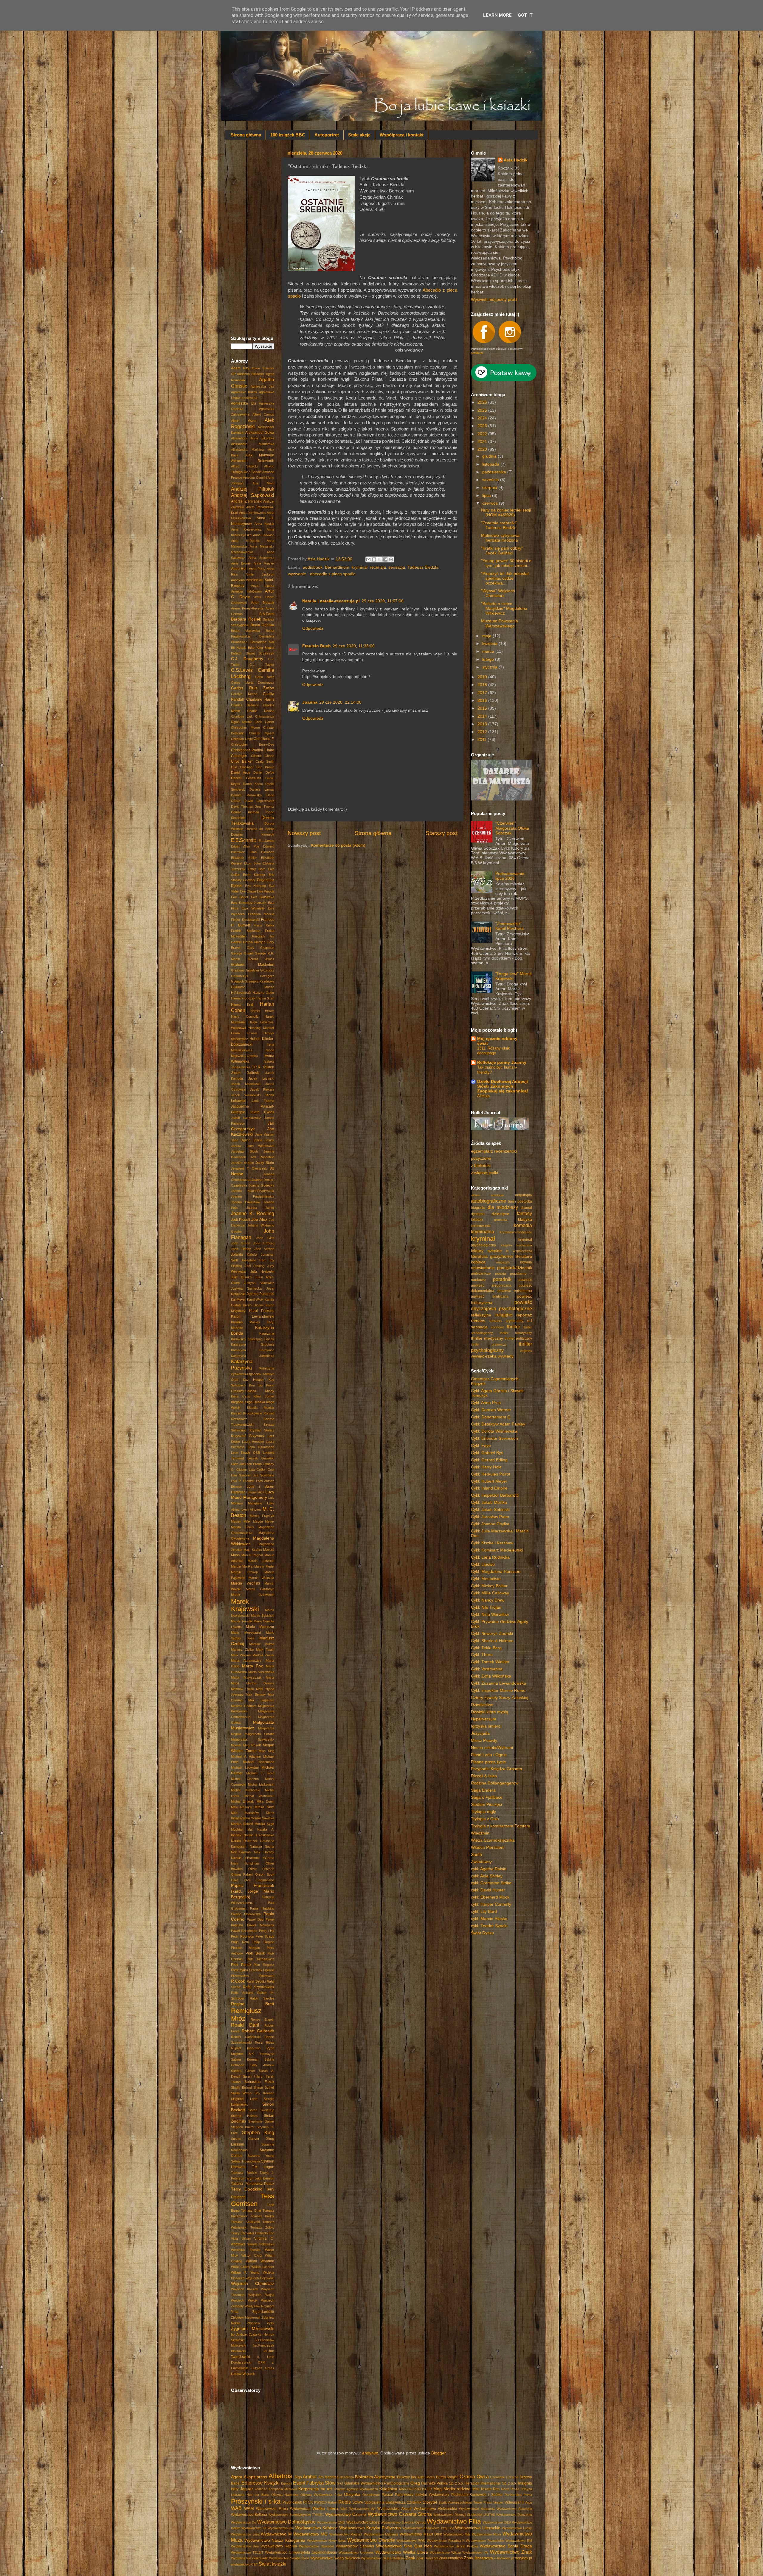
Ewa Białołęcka (263, 897)
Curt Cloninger (242, 767)
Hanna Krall (242, 1005)
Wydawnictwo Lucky (517, 2528)
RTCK (308, 2502)
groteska (501, 1220)
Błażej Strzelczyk (260, 653)
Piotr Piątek (241, 1965)
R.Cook (238, 1981)
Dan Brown (265, 767)
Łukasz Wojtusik (243, 2374)
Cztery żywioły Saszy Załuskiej (500, 1698)
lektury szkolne (486, 1251)
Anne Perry (257, 569)
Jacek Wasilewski (246, 1095)
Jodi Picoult (241, 1220)
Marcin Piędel (264, 1566)
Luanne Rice (255, 1492)
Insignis (525, 2483)
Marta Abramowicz (246, 1661)
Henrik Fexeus (244, 1033)
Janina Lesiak (263, 1140)
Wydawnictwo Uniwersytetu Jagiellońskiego (301, 2552)
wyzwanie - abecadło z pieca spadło (322, 574)
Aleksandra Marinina (247, 450)
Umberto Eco (265, 2233)
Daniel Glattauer (246, 778)
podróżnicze (481, 1274)
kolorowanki (481, 1226)
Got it (525, 15)
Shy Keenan (264, 2093)
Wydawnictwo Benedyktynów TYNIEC (296, 2515)
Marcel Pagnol (252, 1555)
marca (489, 651)
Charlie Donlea (261, 711)
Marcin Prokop (244, 1572)
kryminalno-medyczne (516, 1232)
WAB (236, 2508)
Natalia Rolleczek (244, 1841)
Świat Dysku (482, 1933)
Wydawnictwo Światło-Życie (289, 2558)
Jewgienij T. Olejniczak (249, 1168)
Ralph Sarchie (262, 1998)
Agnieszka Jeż (262, 386)
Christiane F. (264, 739)
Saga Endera (483, 1790)
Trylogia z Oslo (485, 1819)
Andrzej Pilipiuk (253, 489)
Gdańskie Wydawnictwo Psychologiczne (377, 2483)
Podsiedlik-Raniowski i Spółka (477, 2495)
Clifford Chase (263, 756)
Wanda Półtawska (261, 2244)
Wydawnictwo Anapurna (477, 2509)
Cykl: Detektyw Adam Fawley (498, 1424)
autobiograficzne (488, 1201)
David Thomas (242, 806)
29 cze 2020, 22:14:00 (340, 702)
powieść (525, 1280)
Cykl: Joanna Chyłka (490, 1524)
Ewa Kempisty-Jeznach (249, 903)
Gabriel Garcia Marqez (248, 942)
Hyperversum (484, 1719)
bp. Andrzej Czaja (244, 2334)
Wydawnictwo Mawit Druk (421, 2534)
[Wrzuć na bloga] (374, 559)
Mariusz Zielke (242, 1650)
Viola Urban (241, 2238)
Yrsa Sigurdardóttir (253, 2312)
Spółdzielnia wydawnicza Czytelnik (393, 2502)
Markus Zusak (263, 1655)
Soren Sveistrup (261, 2110)
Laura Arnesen (253, 1442)
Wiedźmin (480, 1833)
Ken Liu (256, 1385)
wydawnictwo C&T (244, 2564)
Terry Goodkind (247, 2189)
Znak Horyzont (427, 2558)
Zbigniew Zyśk (261, 2323)
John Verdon (264, 1249)
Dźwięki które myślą (490, 1712)
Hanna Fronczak (243, 998)
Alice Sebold (252, 472)
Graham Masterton (253, 965)
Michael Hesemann (259, 1762)
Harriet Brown (262, 1011)
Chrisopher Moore (245, 727)
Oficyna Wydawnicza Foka (321, 2495)
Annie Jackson (260, 574)
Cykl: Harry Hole (486, 1467)
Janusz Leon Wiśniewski (253, 1146)
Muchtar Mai (242, 1829)
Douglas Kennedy (253, 834)
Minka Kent (264, 1807)
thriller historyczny (516, 1333)
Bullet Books (426, 2477)
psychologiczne (515, 1308)
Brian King (256, 648)
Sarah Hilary (253, 2076)
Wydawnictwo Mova (487, 2534)
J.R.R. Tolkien (263, 1067)
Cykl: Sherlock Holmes (492, 1641)
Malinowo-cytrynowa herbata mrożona (500, 538)
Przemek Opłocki (262, 1970)
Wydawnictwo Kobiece (317, 2528)
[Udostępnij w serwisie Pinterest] (391, 559)
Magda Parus (242, 1527)
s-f (530, 1321)
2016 (483, 701)
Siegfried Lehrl (244, 2099)
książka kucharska (517, 1245)
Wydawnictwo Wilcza (445, 2552)
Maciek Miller (241, 1521)
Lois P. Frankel (243, 1481)
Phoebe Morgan (245, 1948)
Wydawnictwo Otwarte (371, 2540)
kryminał (360, 567)
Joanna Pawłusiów (246, 1202)
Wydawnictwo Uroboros (356, 2552)
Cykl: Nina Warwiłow (490, 1615)
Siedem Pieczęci (486, 1805)
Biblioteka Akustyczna (375, 2477)
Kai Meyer (238, 1299)
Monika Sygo (264, 1824)
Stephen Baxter (243, 2127)
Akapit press (256, 2477)
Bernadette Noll (262, 642)
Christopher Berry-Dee (253, 744)
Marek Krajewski (245, 1605)
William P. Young (245, 2272)
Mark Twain (265, 1650)
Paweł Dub (255, 1919)
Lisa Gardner (241, 1475)
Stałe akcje (359, 135)
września (491, 480)
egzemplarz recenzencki (494, 1151)
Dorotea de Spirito (260, 829)
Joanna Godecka (261, 1185)
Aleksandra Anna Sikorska (253, 438)
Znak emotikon (451, 2558)
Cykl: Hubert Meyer (489, 1481)
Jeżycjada (480, 1733)
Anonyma (238, 580)
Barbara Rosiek (246, 619)
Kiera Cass (241, 1396)
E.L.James (266, 841)
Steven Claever (245, 2139)
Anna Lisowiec (264, 535)
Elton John (252, 863)
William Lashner (263, 2267)
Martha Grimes (260, 1683)
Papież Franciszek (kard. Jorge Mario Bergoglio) (253, 1891)
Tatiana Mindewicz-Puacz (253, 2184)
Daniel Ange (241, 772)
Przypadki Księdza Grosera (497, 1769)
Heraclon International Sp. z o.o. (491, 2483)
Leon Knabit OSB (245, 1453)
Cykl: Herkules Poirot (491, 1474)
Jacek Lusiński (261, 1078)
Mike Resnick (242, 1807)
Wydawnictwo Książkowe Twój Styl (428, 2528)
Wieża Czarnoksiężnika (493, 1840)
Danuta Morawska (246, 795)
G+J (340, 2483)
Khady (270, 1391)
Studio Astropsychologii (455, 2502)
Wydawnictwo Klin (281, 2528)
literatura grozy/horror (492, 1256)
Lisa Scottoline (263, 1475)
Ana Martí (263, 483)
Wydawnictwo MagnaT (346, 2534)
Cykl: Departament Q (491, 1417)
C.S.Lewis (242, 670)
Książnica (388, 2489)
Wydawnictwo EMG (331, 2522)
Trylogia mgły (483, 1812)
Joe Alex (259, 1219)
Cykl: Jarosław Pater (490, 1517)
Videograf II (514, 2502)
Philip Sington (263, 1942)
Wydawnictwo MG (310, 2534)
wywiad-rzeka (484, 1356)
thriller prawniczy (489, 1344)
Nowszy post (304, 833)
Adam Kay (240, 368)
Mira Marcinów (245, 1813)
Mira (476, 2489)
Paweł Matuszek (261, 1925)
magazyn (503, 1262)
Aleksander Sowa (260, 433)
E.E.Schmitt (243, 840)
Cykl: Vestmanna (487, 1669)
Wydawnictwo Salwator (355, 2546)
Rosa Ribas (265, 2042)
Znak (410, 2558)
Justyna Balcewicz (259, 1283)
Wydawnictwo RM (519, 2541)
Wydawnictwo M (276, 2534)
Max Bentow (256, 1694)
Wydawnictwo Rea (245, 2546)
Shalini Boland (241, 2087)
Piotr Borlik (255, 1953)
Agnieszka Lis (244, 403)
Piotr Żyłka (239, 1970)
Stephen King (258, 2132)
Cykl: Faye (481, 1446)
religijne (504, 1315)
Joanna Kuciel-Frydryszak (253, 1191)
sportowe (498, 1327)
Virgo (528, 2502)
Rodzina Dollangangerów (495, 1783)
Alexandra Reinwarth (253, 461)
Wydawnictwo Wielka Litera (402, 2552)
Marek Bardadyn (260, 1589)
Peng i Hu (267, 1931)
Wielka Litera (325, 2509)
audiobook (313, 567)
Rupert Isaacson (246, 2048)
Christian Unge (242, 739)
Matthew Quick (242, 1689)
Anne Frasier (264, 563)
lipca (487, 496)
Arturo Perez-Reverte (247, 608)
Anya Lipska (263, 586)
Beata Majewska (245, 631)
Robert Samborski (246, 2037)
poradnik (502, 1279)
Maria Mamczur (260, 1627)
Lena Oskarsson (261, 1447)
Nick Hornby (264, 1852)
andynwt (370, 2453)
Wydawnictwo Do (244, 2522)
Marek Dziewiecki (253, 1595)
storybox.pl (523, 2558)
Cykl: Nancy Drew (488, 1600)
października (495, 472)
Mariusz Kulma (262, 1644)
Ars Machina (329, 2477)
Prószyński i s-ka (256, 2501)
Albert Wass (244, 421)
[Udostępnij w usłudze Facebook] (385, 559)
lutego (489, 659)
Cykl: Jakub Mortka (489, 1502)
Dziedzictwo (482, 1705)
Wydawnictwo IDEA (497, 2522)
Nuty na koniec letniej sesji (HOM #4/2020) (506, 513)
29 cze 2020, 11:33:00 (354, 646)
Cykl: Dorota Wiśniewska (494, 1431)
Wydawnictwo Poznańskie (485, 2541)
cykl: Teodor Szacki (489, 1926)
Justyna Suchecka (246, 1288)
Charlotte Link (242, 716)
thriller (514, 1327)
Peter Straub (265, 1936)
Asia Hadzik (516, 160)
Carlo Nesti (265, 677)
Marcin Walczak (262, 1578)
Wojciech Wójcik (244, 2300)
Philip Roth (240, 1942)
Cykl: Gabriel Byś (487, 1453)
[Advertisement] (253, 237)
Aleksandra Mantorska (253, 444)
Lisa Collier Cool (262, 1470)
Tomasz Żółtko (262, 2227)
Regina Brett (253, 2004)
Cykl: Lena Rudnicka (490, 1557)
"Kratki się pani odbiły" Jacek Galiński (502, 551)
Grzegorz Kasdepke (259, 981)
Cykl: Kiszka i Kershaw (492, 1543)
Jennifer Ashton (242, 1163)
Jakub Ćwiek (262, 1112)
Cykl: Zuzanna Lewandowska (498, 1683)
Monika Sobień (242, 1824)
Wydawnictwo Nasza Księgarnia (275, 2540)
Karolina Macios (245, 1322)
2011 (483, 740)
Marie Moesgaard (246, 1633)
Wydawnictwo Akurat (395, 2509)
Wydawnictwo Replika (279, 2546)
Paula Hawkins (262, 1908)
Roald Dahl (245, 2025)
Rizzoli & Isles (484, 1776)
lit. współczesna (519, 1251)
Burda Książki (447, 2477)
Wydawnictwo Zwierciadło (250, 2558)
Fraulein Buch (317, 646)
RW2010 (320, 2502)
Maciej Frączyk (262, 1516)
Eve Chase (248, 891)
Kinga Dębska (255, 1402)
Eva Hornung (255, 886)
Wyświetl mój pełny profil (494, 300)
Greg (415, 2483)
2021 (483, 442)
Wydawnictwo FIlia (454, 2521)
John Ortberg (264, 1243)
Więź (344, 2509)
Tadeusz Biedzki (423, 567)
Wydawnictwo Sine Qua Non (404, 2546)
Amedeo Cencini (255, 478)
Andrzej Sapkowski (253, 495)
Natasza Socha (262, 1846)
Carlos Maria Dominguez (253, 683)
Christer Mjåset (262, 733)
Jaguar (246, 2489)
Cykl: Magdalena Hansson (496, 1572)
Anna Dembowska (252, 513)
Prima (528, 2495)
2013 (483, 724)
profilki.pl (477, 353)
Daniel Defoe (264, 772)
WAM (249, 2509)
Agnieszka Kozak (244, 392)
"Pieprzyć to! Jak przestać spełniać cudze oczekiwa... (505, 578)
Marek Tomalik (242, 1621)
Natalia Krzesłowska (259, 1835)
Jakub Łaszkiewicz (246, 1118)
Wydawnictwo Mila (457, 2534)
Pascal (387, 2495)
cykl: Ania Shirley (487, 1876)
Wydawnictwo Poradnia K (446, 2541)
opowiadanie (483, 1268)
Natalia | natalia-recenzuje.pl (331, 601)
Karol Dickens (262, 1311)
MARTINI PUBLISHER (416, 2489)
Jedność (261, 2489)
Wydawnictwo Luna (245, 2534)
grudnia (490, 456)
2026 (483, 402)
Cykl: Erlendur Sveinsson (494, 1438)
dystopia (478, 1214)
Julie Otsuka (241, 1277)
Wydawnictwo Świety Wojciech (335, 2558)
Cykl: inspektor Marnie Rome (498, 1690)
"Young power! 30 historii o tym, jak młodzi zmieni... (506, 563)
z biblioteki (481, 1166)
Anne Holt (239, 569)
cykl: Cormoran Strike (491, 1883)
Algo (298, 2477)
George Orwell (242, 953)
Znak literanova (478, 2558)
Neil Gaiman (241, 1852)
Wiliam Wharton (260, 2261)
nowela (526, 1262)
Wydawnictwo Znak (511, 2552)
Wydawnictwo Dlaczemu (514, 2515)
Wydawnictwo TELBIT (247, 2552)
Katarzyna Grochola (253, 1344)
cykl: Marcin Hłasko (489, 1919)
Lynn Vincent (251, 1509)
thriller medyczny (487, 1338)
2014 (483, 716)
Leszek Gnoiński (261, 1458)
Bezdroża (347, 2477)
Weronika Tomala (246, 2250)
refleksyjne (481, 1315)
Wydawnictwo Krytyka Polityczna (370, 2528)
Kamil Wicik (255, 1299)
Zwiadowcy (481, 1862)
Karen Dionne (253, 1305)
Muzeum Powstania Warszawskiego (500, 623)
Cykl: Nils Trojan (486, 1607)
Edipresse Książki (260, 2483)
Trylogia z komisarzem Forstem (501, 1826)
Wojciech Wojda (261, 2295)
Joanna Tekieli (260, 1208)
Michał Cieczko (245, 1779)
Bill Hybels (239, 648)
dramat (526, 1208)
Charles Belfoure (245, 705)
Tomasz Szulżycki (245, 2222)
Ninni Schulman (245, 1863)
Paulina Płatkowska (246, 1914)
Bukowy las (406, 2477)
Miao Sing (266, 1751)
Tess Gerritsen (253, 2200)
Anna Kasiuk (265, 524)
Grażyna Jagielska (245, 970)
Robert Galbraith (258, 2031)
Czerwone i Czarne (504, 2477)
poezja (501, 1274)
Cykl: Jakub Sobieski (490, 1510)
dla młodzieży (503, 1207)
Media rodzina (457, 2489)
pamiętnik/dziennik (515, 1268)
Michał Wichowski (259, 1796)
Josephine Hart (253, 1260)
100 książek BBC (288, 135)
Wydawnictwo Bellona (249, 2515)
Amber (310, 2476)
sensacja (397, 567)
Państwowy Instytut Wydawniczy (422, 2495)
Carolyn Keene (244, 694)
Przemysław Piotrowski (253, 1976)
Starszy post (442, 833)
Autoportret (327, 135)
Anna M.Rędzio (245, 541)
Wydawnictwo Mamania (381, 2534)
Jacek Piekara (262, 1089)
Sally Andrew (262, 2065)
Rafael (332, 2502)
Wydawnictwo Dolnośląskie (286, 2522)
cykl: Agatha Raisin (489, 1869)
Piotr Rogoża (264, 1965)
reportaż (524, 1315)
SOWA (358, 2502)
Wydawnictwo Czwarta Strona (400, 2514)
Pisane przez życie (488, 1762)
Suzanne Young (261, 2156)
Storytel (430, 2502)
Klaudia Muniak (261, 1408)
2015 (483, 708)
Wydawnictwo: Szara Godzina (383, 2558)
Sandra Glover (243, 2071)
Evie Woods (266, 891)
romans (478, 1321)
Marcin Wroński (245, 1583)
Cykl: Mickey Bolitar (489, 1586)
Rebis (345, 2502)
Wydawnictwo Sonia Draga (506, 2546)
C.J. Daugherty (247, 659)
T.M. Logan (263, 2167)
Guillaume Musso (253, 987)
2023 (483, 426)
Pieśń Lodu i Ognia (489, 1755)
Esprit (299, 2483)
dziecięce (501, 1214)
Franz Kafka (264, 925)
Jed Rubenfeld (262, 1157)
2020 (483, 449)
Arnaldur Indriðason (246, 591)
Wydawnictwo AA (362, 2509)
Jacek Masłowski (246, 1084)
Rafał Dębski (256, 1981)
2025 (483, 410)
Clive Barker (242, 761)
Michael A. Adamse (246, 1756)
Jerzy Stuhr (265, 1163)
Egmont (287, 2483)
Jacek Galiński (245, 1073)
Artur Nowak (263, 603)
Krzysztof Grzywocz (248, 1436)
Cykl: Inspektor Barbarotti (495, 1495)
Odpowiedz (313, 628)
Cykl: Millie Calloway (490, 1593)
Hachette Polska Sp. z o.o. (442, 2483)
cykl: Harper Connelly (491, 1904)
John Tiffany (241, 1249)
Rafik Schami (242, 1993)
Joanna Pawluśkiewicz (253, 1196)
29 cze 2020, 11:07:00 (383, 601)
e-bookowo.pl (504, 2558)
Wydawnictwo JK (254, 2528)
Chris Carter (264, 722)
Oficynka (352, 2495)
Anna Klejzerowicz (246, 529)
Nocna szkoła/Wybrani (492, 1748)
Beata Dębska (262, 625)
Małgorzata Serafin (260, 1734)
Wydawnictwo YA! (475, 2552)
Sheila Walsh (241, 2093)
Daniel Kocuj (253, 784)
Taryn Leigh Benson (260, 2178)
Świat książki (273, 2564)
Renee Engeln (263, 2020)
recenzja (378, 567)
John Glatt (265, 1238)
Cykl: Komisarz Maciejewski (497, 1550)
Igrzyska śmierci (486, 1726)
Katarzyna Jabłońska (253, 1356)
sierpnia (490, 488)
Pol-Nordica (513, 2495)
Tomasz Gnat (251, 2210)
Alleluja (483, 1096)
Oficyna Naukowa (285, 2495)
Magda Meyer (264, 1521)
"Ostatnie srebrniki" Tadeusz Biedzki (499, 525)
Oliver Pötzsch (261, 1869)
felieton (477, 1220)
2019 (483, 677)
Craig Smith (265, 761)
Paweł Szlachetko (244, 1931)
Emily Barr (257, 869)
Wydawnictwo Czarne (346, 2514)
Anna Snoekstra (262, 558)
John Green (241, 1243)
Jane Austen (265, 1134)
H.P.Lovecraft (241, 993)
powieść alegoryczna (491, 1285)
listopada (491, 464)
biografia (478, 1208)
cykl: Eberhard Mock (490, 1897)
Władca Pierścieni (488, 1847)
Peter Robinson (242, 1936)
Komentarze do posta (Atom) (338, 845)
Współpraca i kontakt (402, 135)
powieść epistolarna (515, 1291)
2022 (483, 434)
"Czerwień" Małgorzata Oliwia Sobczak (512, 828)
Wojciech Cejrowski (260, 2278)
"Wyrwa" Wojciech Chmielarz (498, 593)
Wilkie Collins (241, 2267)
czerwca (491, 503)
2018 (483, 685)
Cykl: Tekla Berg (486, 1648)
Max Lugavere (261, 1700)
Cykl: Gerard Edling (489, 1460)
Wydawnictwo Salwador (317, 2546)
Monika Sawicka (262, 1818)
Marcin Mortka (242, 1566)
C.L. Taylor (262, 665)
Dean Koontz (264, 806)
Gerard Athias (261, 959)
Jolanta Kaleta (244, 1254)
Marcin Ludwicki (261, 1561)
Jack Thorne (263, 1101)
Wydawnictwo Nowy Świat (326, 2541)
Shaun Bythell (264, 2087)
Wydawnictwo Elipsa (363, 2522)
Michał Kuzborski (245, 1790)
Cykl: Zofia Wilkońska (491, 1676)
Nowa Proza (510, 2489)
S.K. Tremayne (262, 2054)
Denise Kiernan (245, 812)
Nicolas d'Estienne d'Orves (253, 1858)
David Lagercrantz (259, 801)
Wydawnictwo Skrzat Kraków (456, 2546)
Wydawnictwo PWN (411, 2541)
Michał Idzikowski (261, 1784)
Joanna (310, 702)
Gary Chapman (260, 948)
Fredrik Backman (246, 931)
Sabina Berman (245, 2059)
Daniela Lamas (262, 789)
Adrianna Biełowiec (251, 374)
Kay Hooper (253, 1380)
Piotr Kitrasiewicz (260, 1959)
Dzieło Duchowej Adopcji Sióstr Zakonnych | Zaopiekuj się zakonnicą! (503, 1086)
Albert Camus (263, 414)
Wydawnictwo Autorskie (514, 2509)
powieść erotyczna (490, 1296)
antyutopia (524, 1195)
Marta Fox (253, 1666)
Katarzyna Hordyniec (253, 1350)
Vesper (498, 2502)
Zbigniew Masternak (246, 2317)
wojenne (526, 1351)
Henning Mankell (261, 1028)
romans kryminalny (506, 1321)
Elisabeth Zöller (244, 858)
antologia (497, 1195)
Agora (237, 2477)
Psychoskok (292, 2502)
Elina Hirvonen (262, 852)
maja (487, 636)
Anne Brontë (241, 563)
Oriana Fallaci (242, 1874)
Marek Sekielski (263, 1616)
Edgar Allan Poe (245, 846)
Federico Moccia (261, 914)
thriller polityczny (518, 1338)
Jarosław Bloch (244, 1151)
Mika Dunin (265, 1801)
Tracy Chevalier (243, 2233)
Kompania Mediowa (283, 2489)
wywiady (506, 1356)
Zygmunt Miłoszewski (253, 2329)
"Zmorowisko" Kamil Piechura (510, 926)
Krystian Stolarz (262, 1430)
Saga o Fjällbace (487, 1797)
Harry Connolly (245, 1016)
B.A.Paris (267, 614)
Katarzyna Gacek (261, 1339)
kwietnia (490, 644)
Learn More (497, 15)
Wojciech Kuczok (245, 2289)
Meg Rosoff (252, 1745)
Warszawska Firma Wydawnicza (283, 2509)
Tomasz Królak (263, 2216)
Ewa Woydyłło (253, 908)
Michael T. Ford (260, 1773)
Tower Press (483, 2502)
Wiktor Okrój (252, 2255)
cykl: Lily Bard (484, 1912)
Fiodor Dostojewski (245, 920)
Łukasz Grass (263, 2368)
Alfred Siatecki (244, 466)
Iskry (235, 2489)
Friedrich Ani (263, 936)
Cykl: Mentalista (486, 1579)
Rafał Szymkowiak (259, 1987)
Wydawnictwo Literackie (478, 2528)
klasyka (525, 1219)
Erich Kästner (254, 875)
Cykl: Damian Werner (491, 1410)
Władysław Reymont (259, 2306)
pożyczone (481, 1158)
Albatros (280, 2476)
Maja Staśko (253, 1550)
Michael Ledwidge (245, 1767)
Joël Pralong (255, 1266)
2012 (483, 732)
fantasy (524, 1213)
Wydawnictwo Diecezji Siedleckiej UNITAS (464, 2515)
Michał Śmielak (242, 1801)
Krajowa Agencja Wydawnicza (356, 2489)
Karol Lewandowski (253, 1316)
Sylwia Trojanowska (246, 2161)
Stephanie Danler (261, 2121)
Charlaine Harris (260, 699)
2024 (483, 418)
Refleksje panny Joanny (502, 1062)
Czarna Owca (474, 2476)
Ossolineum (371, 2495)
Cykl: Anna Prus (486, 1403)
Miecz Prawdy (484, 1741)
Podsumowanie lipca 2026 (510, 876)
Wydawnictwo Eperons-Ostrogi (403, 2522)
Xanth (476, 1855)
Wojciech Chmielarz (253, 2284)
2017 (483, 693)
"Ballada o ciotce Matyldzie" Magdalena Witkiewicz (504, 608)
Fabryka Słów (321, 2483)
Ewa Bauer (240, 897)
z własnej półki (484, 1173)
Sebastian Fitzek (259, 2082)
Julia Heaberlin (262, 1271)
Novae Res (490, 2489)
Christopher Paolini (247, 750)
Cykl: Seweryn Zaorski (492, 1634)
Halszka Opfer (263, 993)
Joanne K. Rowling (253, 1213)
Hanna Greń (265, 998)
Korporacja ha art (315, 2489)
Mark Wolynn (241, 1655)
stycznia (490, 667)
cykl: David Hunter (488, 1890)
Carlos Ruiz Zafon (253, 688)
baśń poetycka (520, 1201)
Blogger (438, 2453)
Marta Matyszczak (246, 1678)
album (475, 1195)
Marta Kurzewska (261, 1672)
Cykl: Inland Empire (489, 1488)
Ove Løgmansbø (259, 1880)
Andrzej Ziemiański (247, 501)
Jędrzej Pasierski (260, 1294)
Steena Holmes (245, 2116)
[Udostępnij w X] (380, 559)
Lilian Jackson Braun (246, 1464)
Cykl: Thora (482, 1655)
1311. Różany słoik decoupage (494, 1051)
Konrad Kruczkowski (246, 1413)
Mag (438, 2489)
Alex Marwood (260, 455)
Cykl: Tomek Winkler (490, 1662)
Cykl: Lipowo (483, 1564)
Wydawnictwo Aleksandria (435, 2509)
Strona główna (246, 135)
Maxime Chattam (244, 1706)
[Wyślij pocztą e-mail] (368, 559)
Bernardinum (337, 567)
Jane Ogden (241, 1140)
